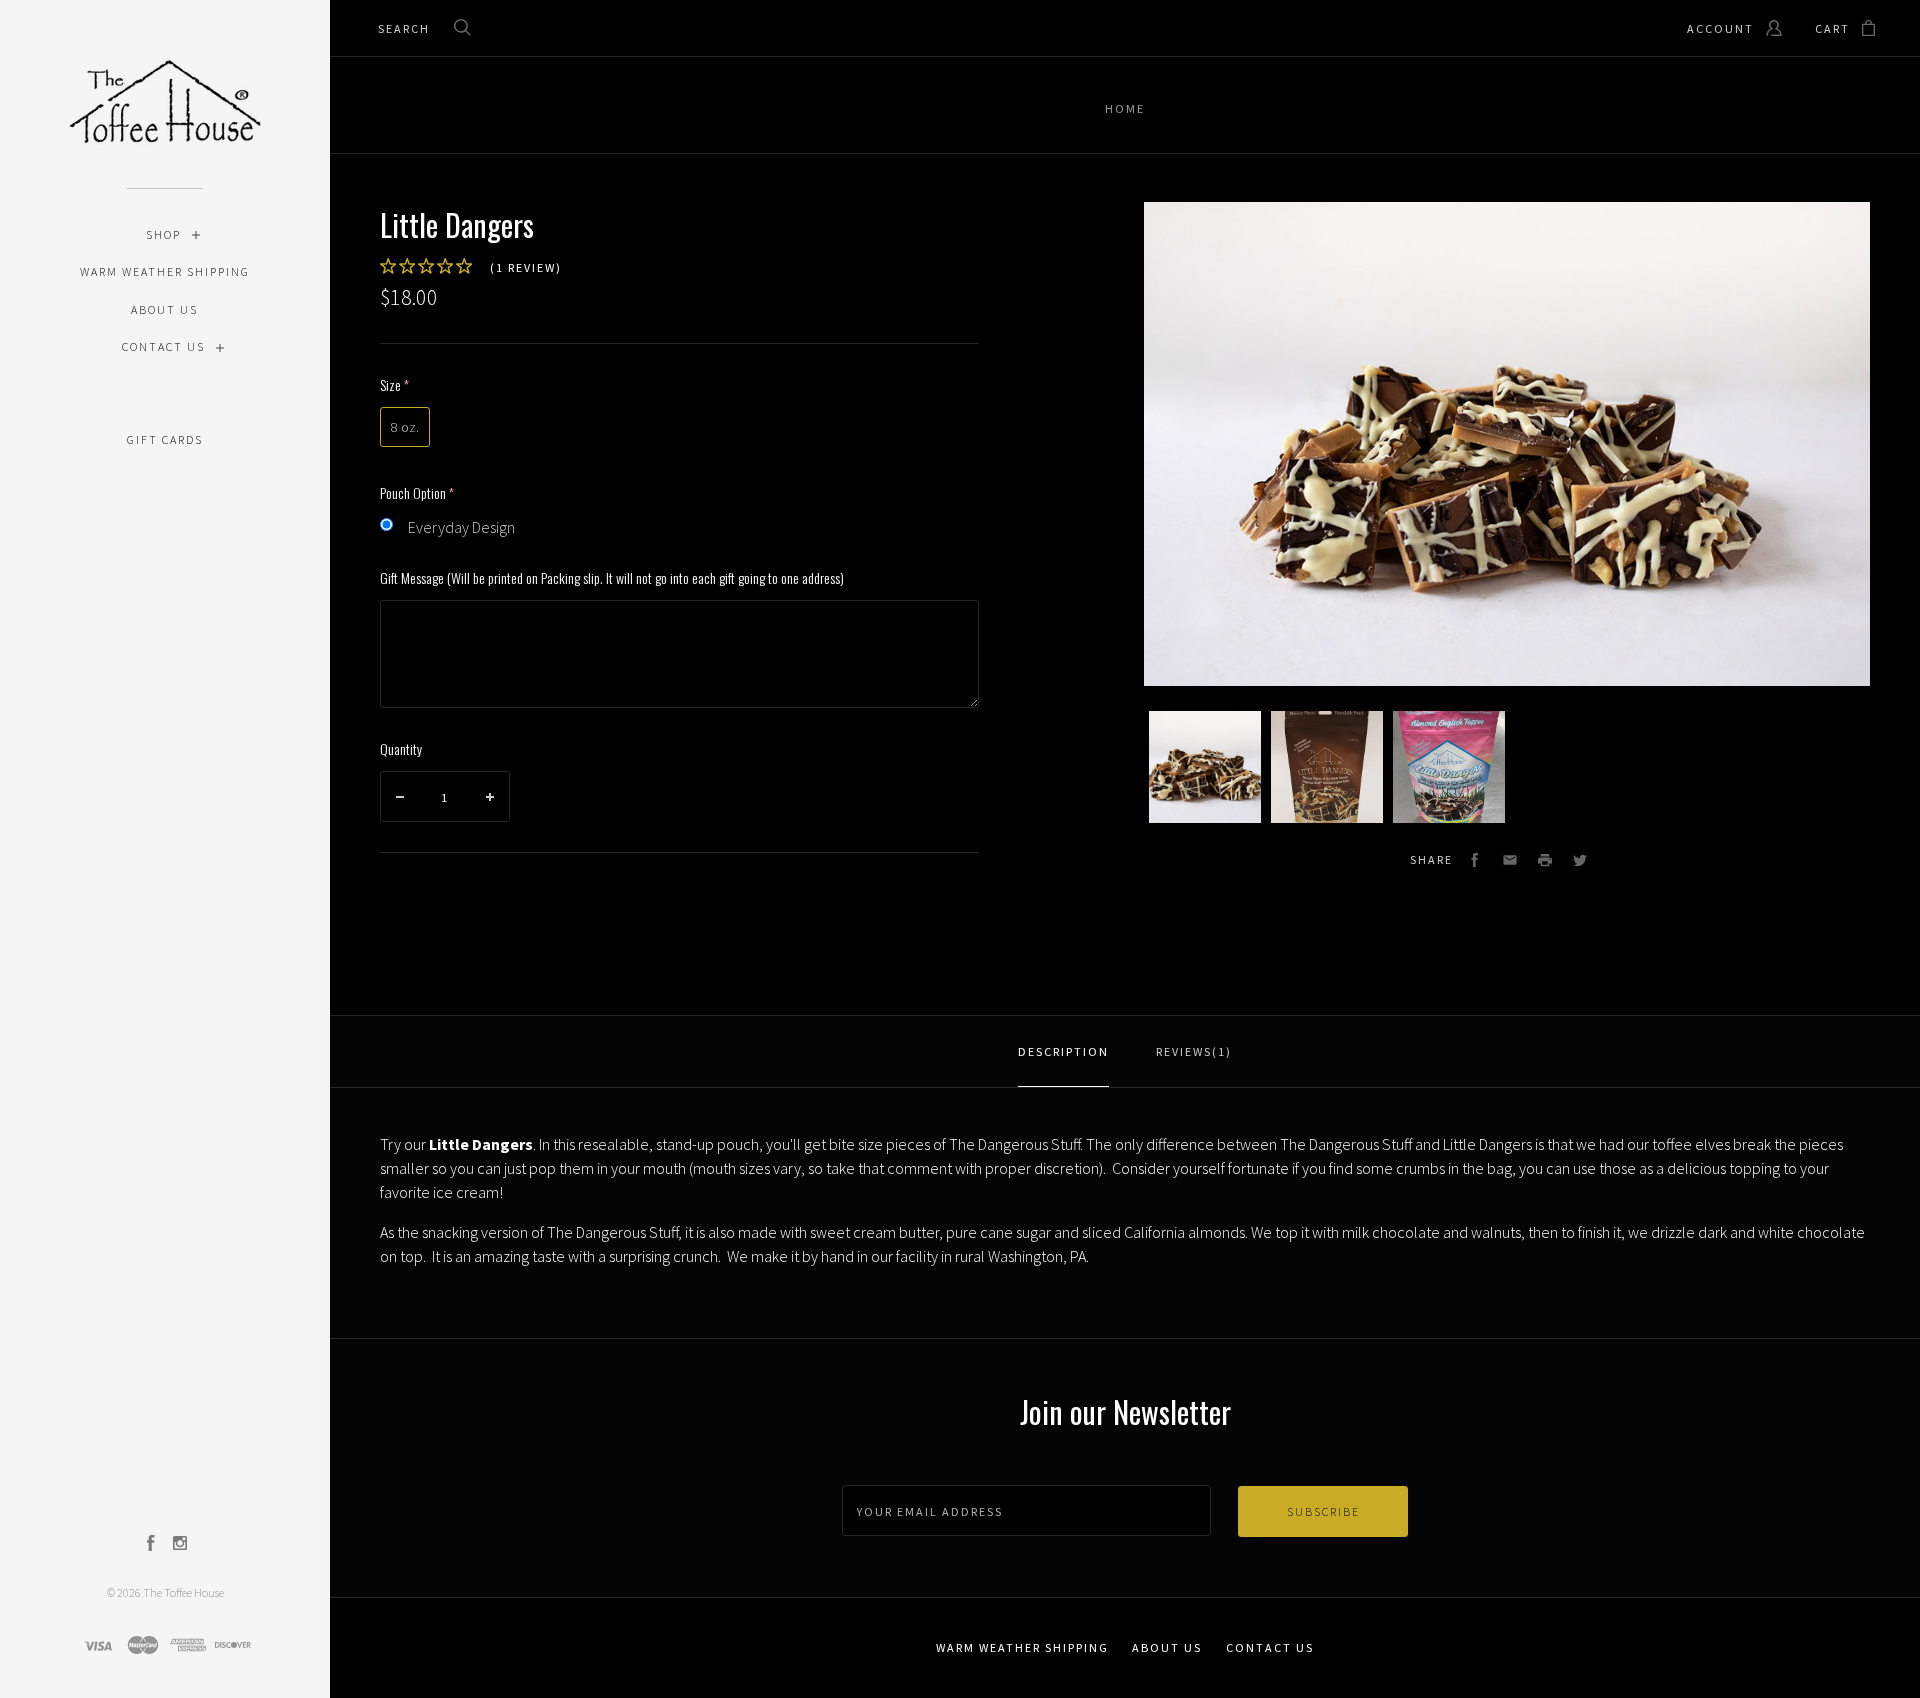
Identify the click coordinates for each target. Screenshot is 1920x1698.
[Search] (463, 29)
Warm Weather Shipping (165, 271)
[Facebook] (151, 1545)
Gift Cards (165, 439)
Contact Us (163, 346)
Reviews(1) (1194, 1051)
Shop (163, 234)
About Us (164, 309)
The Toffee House (183, 1592)
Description (1063, 1051)
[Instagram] (180, 1545)
